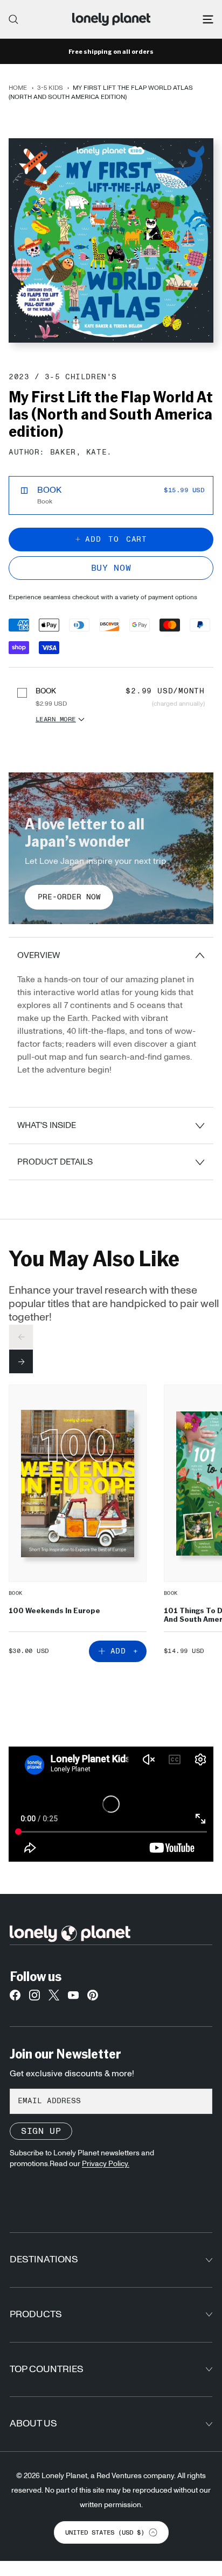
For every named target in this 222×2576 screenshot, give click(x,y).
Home (18, 88)
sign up (41, 2131)
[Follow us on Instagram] (34, 1998)
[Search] (13, 19)
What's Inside (47, 1125)
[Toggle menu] (208, 19)
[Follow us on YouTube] (73, 1998)
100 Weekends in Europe (54, 1610)
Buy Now (111, 568)
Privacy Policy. (106, 2164)
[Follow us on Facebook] (15, 1998)
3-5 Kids (50, 88)
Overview (39, 955)
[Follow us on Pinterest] (93, 1998)
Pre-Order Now (69, 897)
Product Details (55, 1162)
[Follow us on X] (54, 1998)
